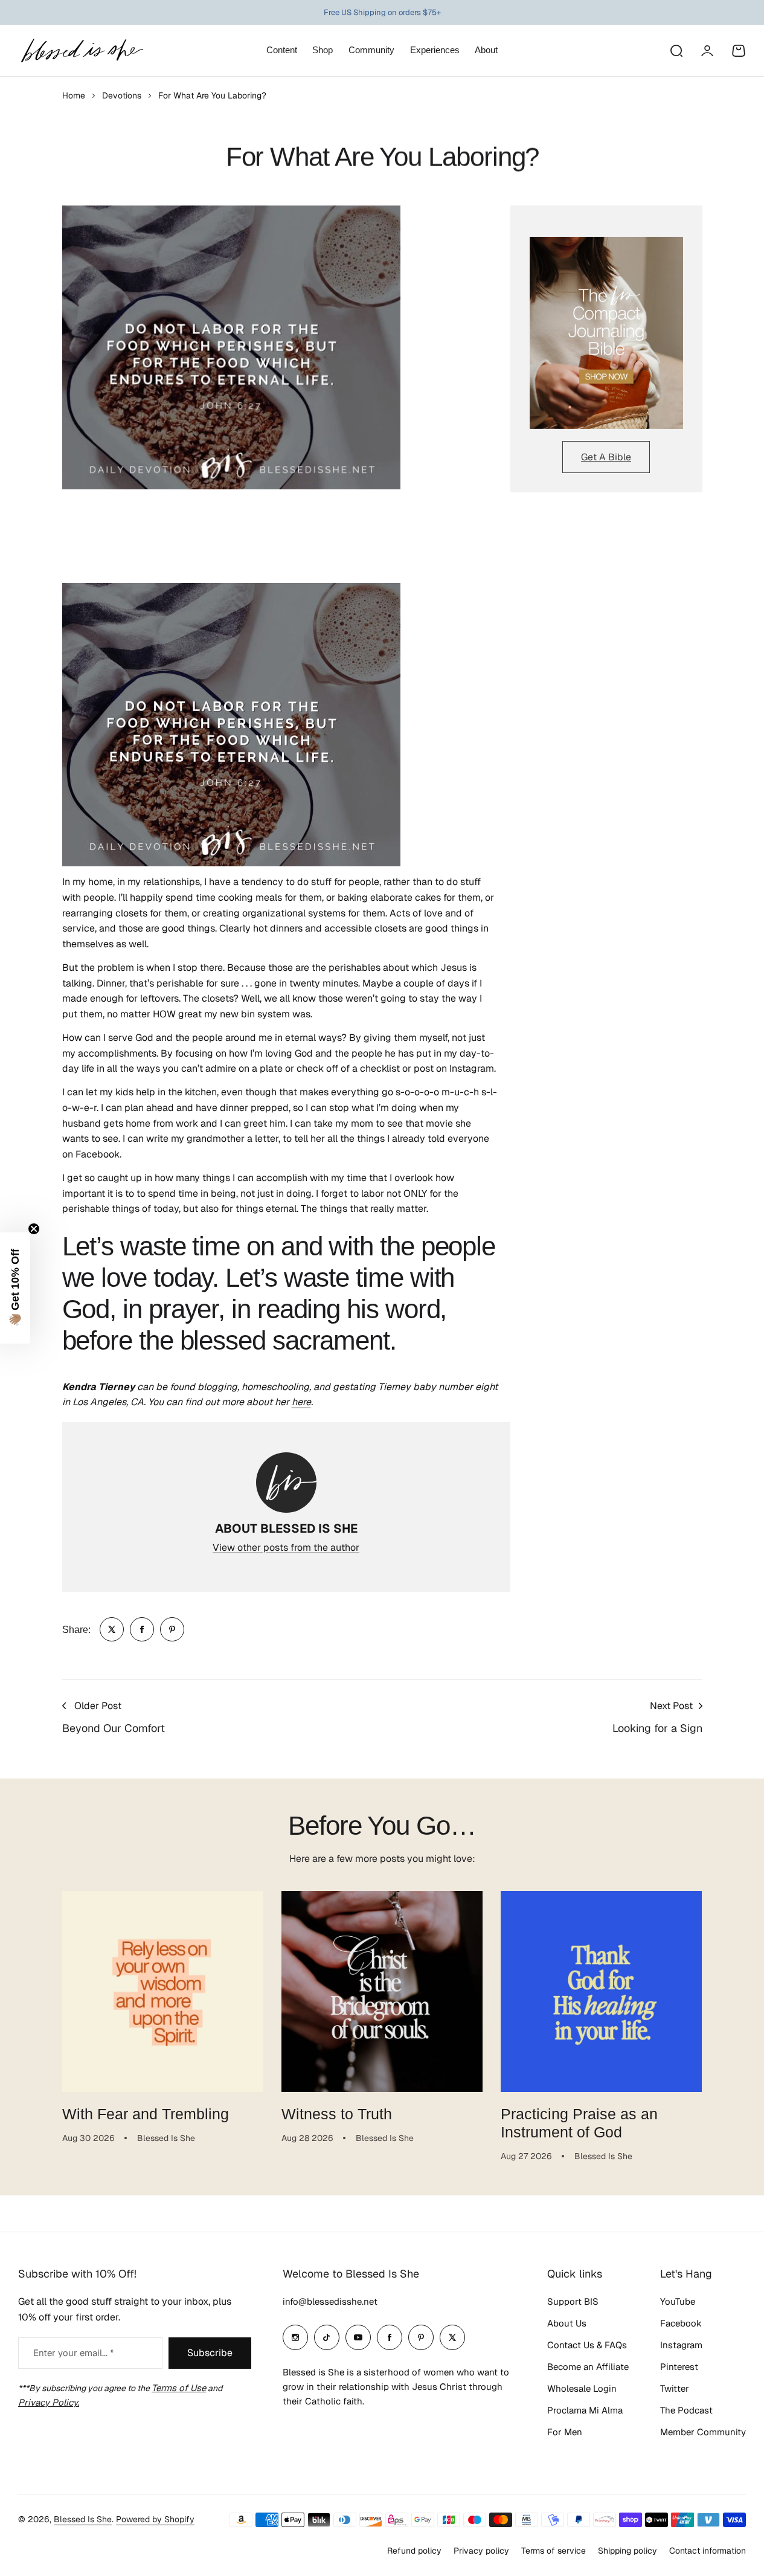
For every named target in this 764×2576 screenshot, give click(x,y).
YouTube (678, 2301)
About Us (567, 2323)
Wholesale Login (582, 2388)
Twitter (675, 2388)
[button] (15, 1288)
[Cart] (739, 51)
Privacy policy (481, 2551)
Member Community (703, 2432)
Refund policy (414, 2551)
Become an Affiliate (588, 2367)
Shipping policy (628, 2551)
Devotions (122, 95)
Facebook (681, 2323)
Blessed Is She (83, 2519)
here (301, 1402)
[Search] (676, 51)
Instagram (681, 2345)
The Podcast (686, 2410)
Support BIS (573, 2301)
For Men (565, 2432)
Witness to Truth (337, 2114)
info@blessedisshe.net (330, 2301)
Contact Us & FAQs (587, 2345)
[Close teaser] (34, 1229)
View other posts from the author (286, 1547)
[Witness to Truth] (382, 1992)
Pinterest (679, 2367)
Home (74, 95)
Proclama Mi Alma (585, 2410)
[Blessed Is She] (82, 50)
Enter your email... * (73, 2353)
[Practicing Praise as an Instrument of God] (601, 1992)
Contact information (708, 2551)
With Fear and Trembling (146, 2114)
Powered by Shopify (155, 2519)
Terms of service (554, 2551)
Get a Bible (606, 457)
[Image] (606, 333)
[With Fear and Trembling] (163, 1992)
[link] (112, 1629)
